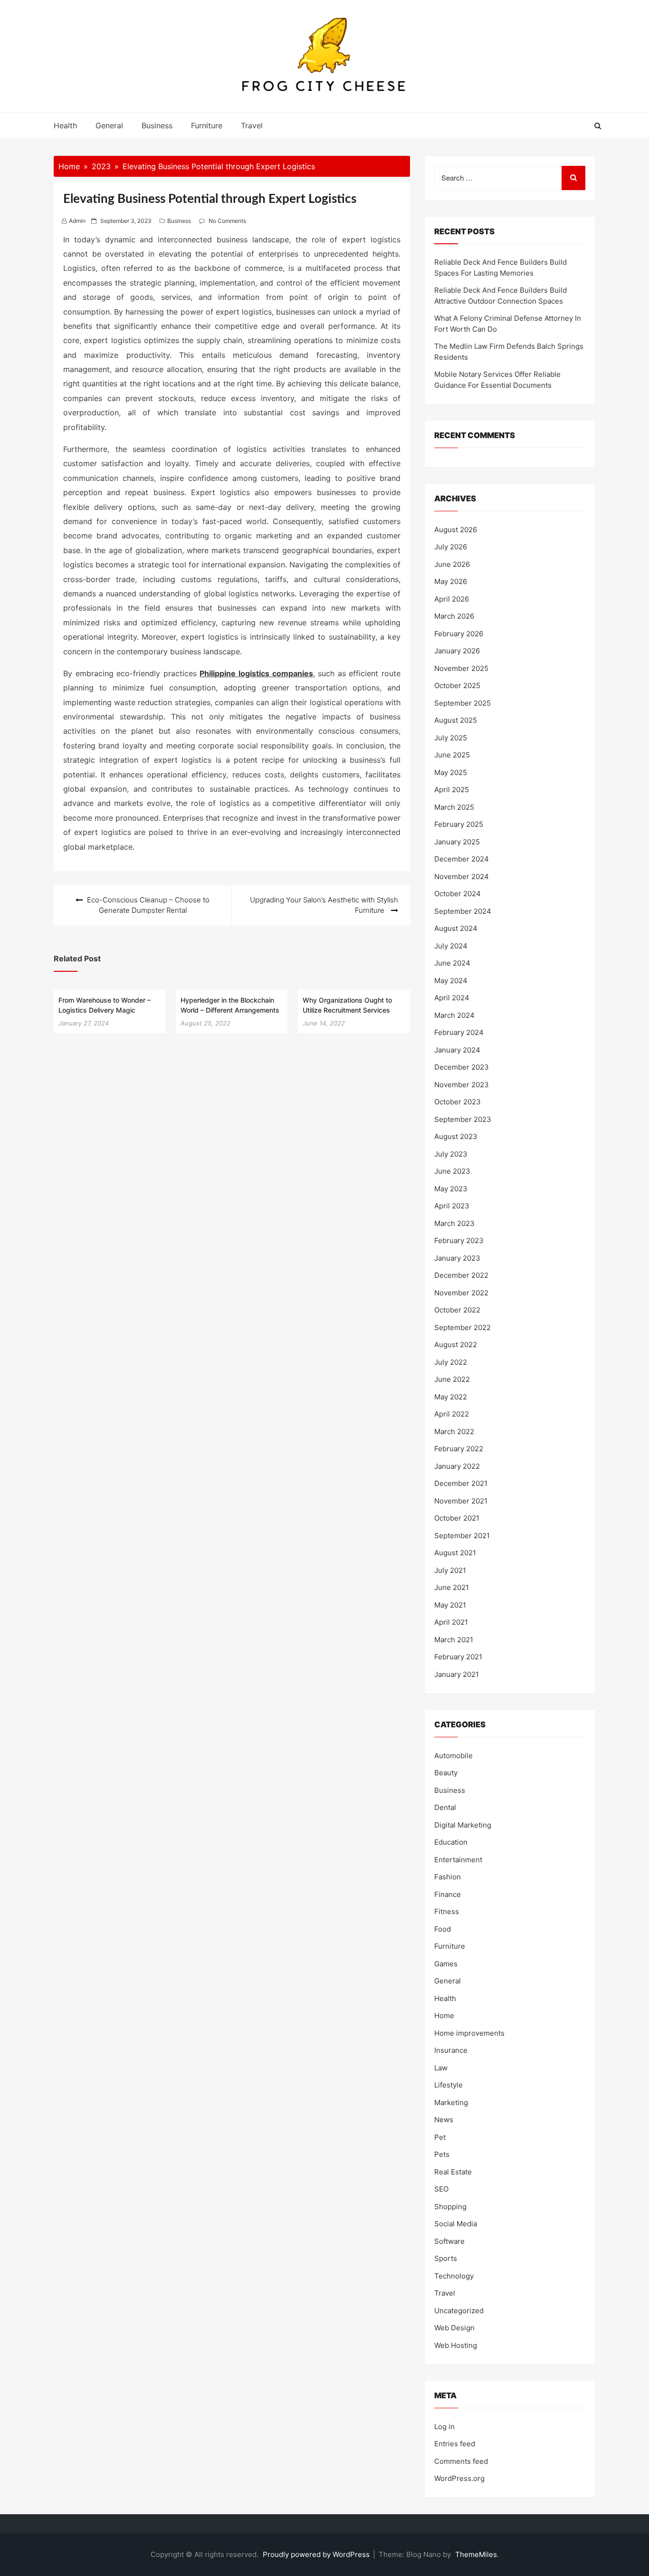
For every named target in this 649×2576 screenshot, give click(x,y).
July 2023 (451, 1154)
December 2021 (461, 1483)
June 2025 (452, 755)
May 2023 (451, 1189)
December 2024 (462, 859)
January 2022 (457, 1466)
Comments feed (461, 2461)
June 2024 (452, 963)
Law (441, 2068)
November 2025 (461, 668)
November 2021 (461, 1501)
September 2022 (463, 1327)
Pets (442, 2154)
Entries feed (455, 2444)
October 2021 (457, 1518)
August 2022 (456, 1345)
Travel (252, 125)
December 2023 (462, 1067)
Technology (454, 2276)
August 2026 (456, 530)
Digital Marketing (463, 1825)
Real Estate (453, 2172)
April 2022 (452, 1414)
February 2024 (459, 1032)
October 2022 (457, 1310)
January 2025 (457, 842)
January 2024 (457, 1050)
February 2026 (459, 634)
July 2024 (451, 946)
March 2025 (454, 807)
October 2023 (458, 1102)
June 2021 (452, 1587)
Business (157, 125)
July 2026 (451, 547)
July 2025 (451, 738)
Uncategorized (459, 2311)
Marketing (451, 2102)
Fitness (447, 1911)
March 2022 (454, 1432)
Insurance (451, 2050)
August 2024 (456, 928)
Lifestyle (449, 2085)
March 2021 (454, 1640)
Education (451, 1842)
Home (444, 2016)
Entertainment (458, 1860)
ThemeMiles (476, 2554)
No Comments (227, 221)
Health (65, 125)
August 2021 (455, 1553)
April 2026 (452, 599)
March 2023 (454, 1223)
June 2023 (452, 1171)
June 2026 (452, 564)
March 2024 (454, 1015)
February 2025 (459, 824)
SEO (441, 2189)
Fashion (448, 1877)
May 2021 (450, 1605)
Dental (445, 1807)
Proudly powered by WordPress (317, 2554)
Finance (448, 1894)
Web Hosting (456, 2345)
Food (443, 1929)
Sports (446, 2258)
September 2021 (462, 1536)
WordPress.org (459, 2478)
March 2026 (454, 616)
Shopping (450, 2207)
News (444, 2120)
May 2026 (451, 581)
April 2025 (452, 790)
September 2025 (463, 703)
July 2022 (451, 1362)
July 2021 (450, 1570)
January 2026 (457, 651)
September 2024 (463, 911)
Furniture (207, 125)
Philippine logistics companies (256, 673)
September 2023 (463, 1119)
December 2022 (461, 1275)
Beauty (446, 1773)
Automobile (453, 1756)
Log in (444, 2427)
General (109, 125)
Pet (440, 2137)
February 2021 (458, 1657)
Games (446, 1964)
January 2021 (457, 1674)
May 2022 (451, 1397)
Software (449, 2241)
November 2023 (462, 1085)
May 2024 (451, 981)
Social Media (456, 2224)
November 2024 (462, 876)
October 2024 (458, 894)
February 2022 (459, 1449)
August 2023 (456, 1136)
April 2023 (452, 1206)
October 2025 (457, 685)
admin (77, 221)
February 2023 (459, 1240)
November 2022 (461, 1293)
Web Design (454, 2328)
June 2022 (452, 1379)
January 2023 (457, 1258)
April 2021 (451, 1622)
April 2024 (452, 998)
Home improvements (469, 2033)
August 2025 (456, 720)
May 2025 (451, 772)
